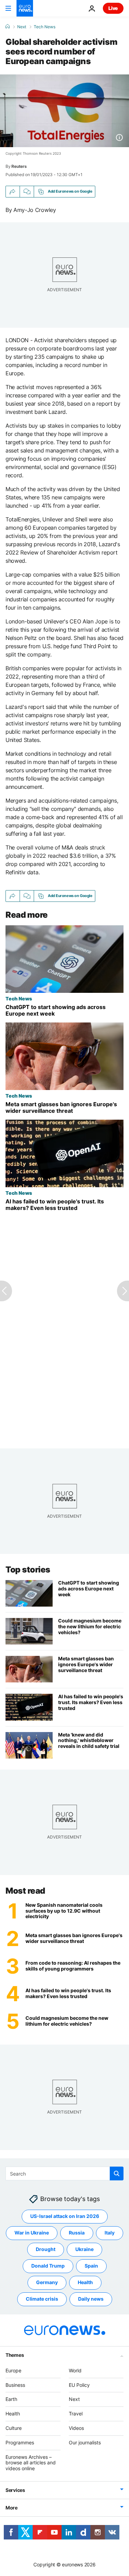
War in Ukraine (32, 2233)
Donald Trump (48, 2266)
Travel (76, 2414)
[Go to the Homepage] (25, 8)
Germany (47, 2282)
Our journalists (85, 2442)
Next (22, 27)
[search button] (117, 2173)
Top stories (28, 1570)
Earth (11, 2399)
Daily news (91, 2299)
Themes (15, 2355)
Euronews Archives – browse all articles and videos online (31, 2463)
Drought (46, 2249)
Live (113, 8)
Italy (110, 2233)
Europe (13, 2370)
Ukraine (84, 2249)
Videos (76, 2428)
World (75, 2370)
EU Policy (79, 2385)
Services (15, 2490)
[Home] (8, 27)
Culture (14, 2428)
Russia (77, 2233)
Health (85, 2282)
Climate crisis (42, 2299)
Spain (91, 2266)
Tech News (45, 27)
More (12, 2508)
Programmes (20, 2442)
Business (15, 2385)
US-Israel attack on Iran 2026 (65, 2216)
